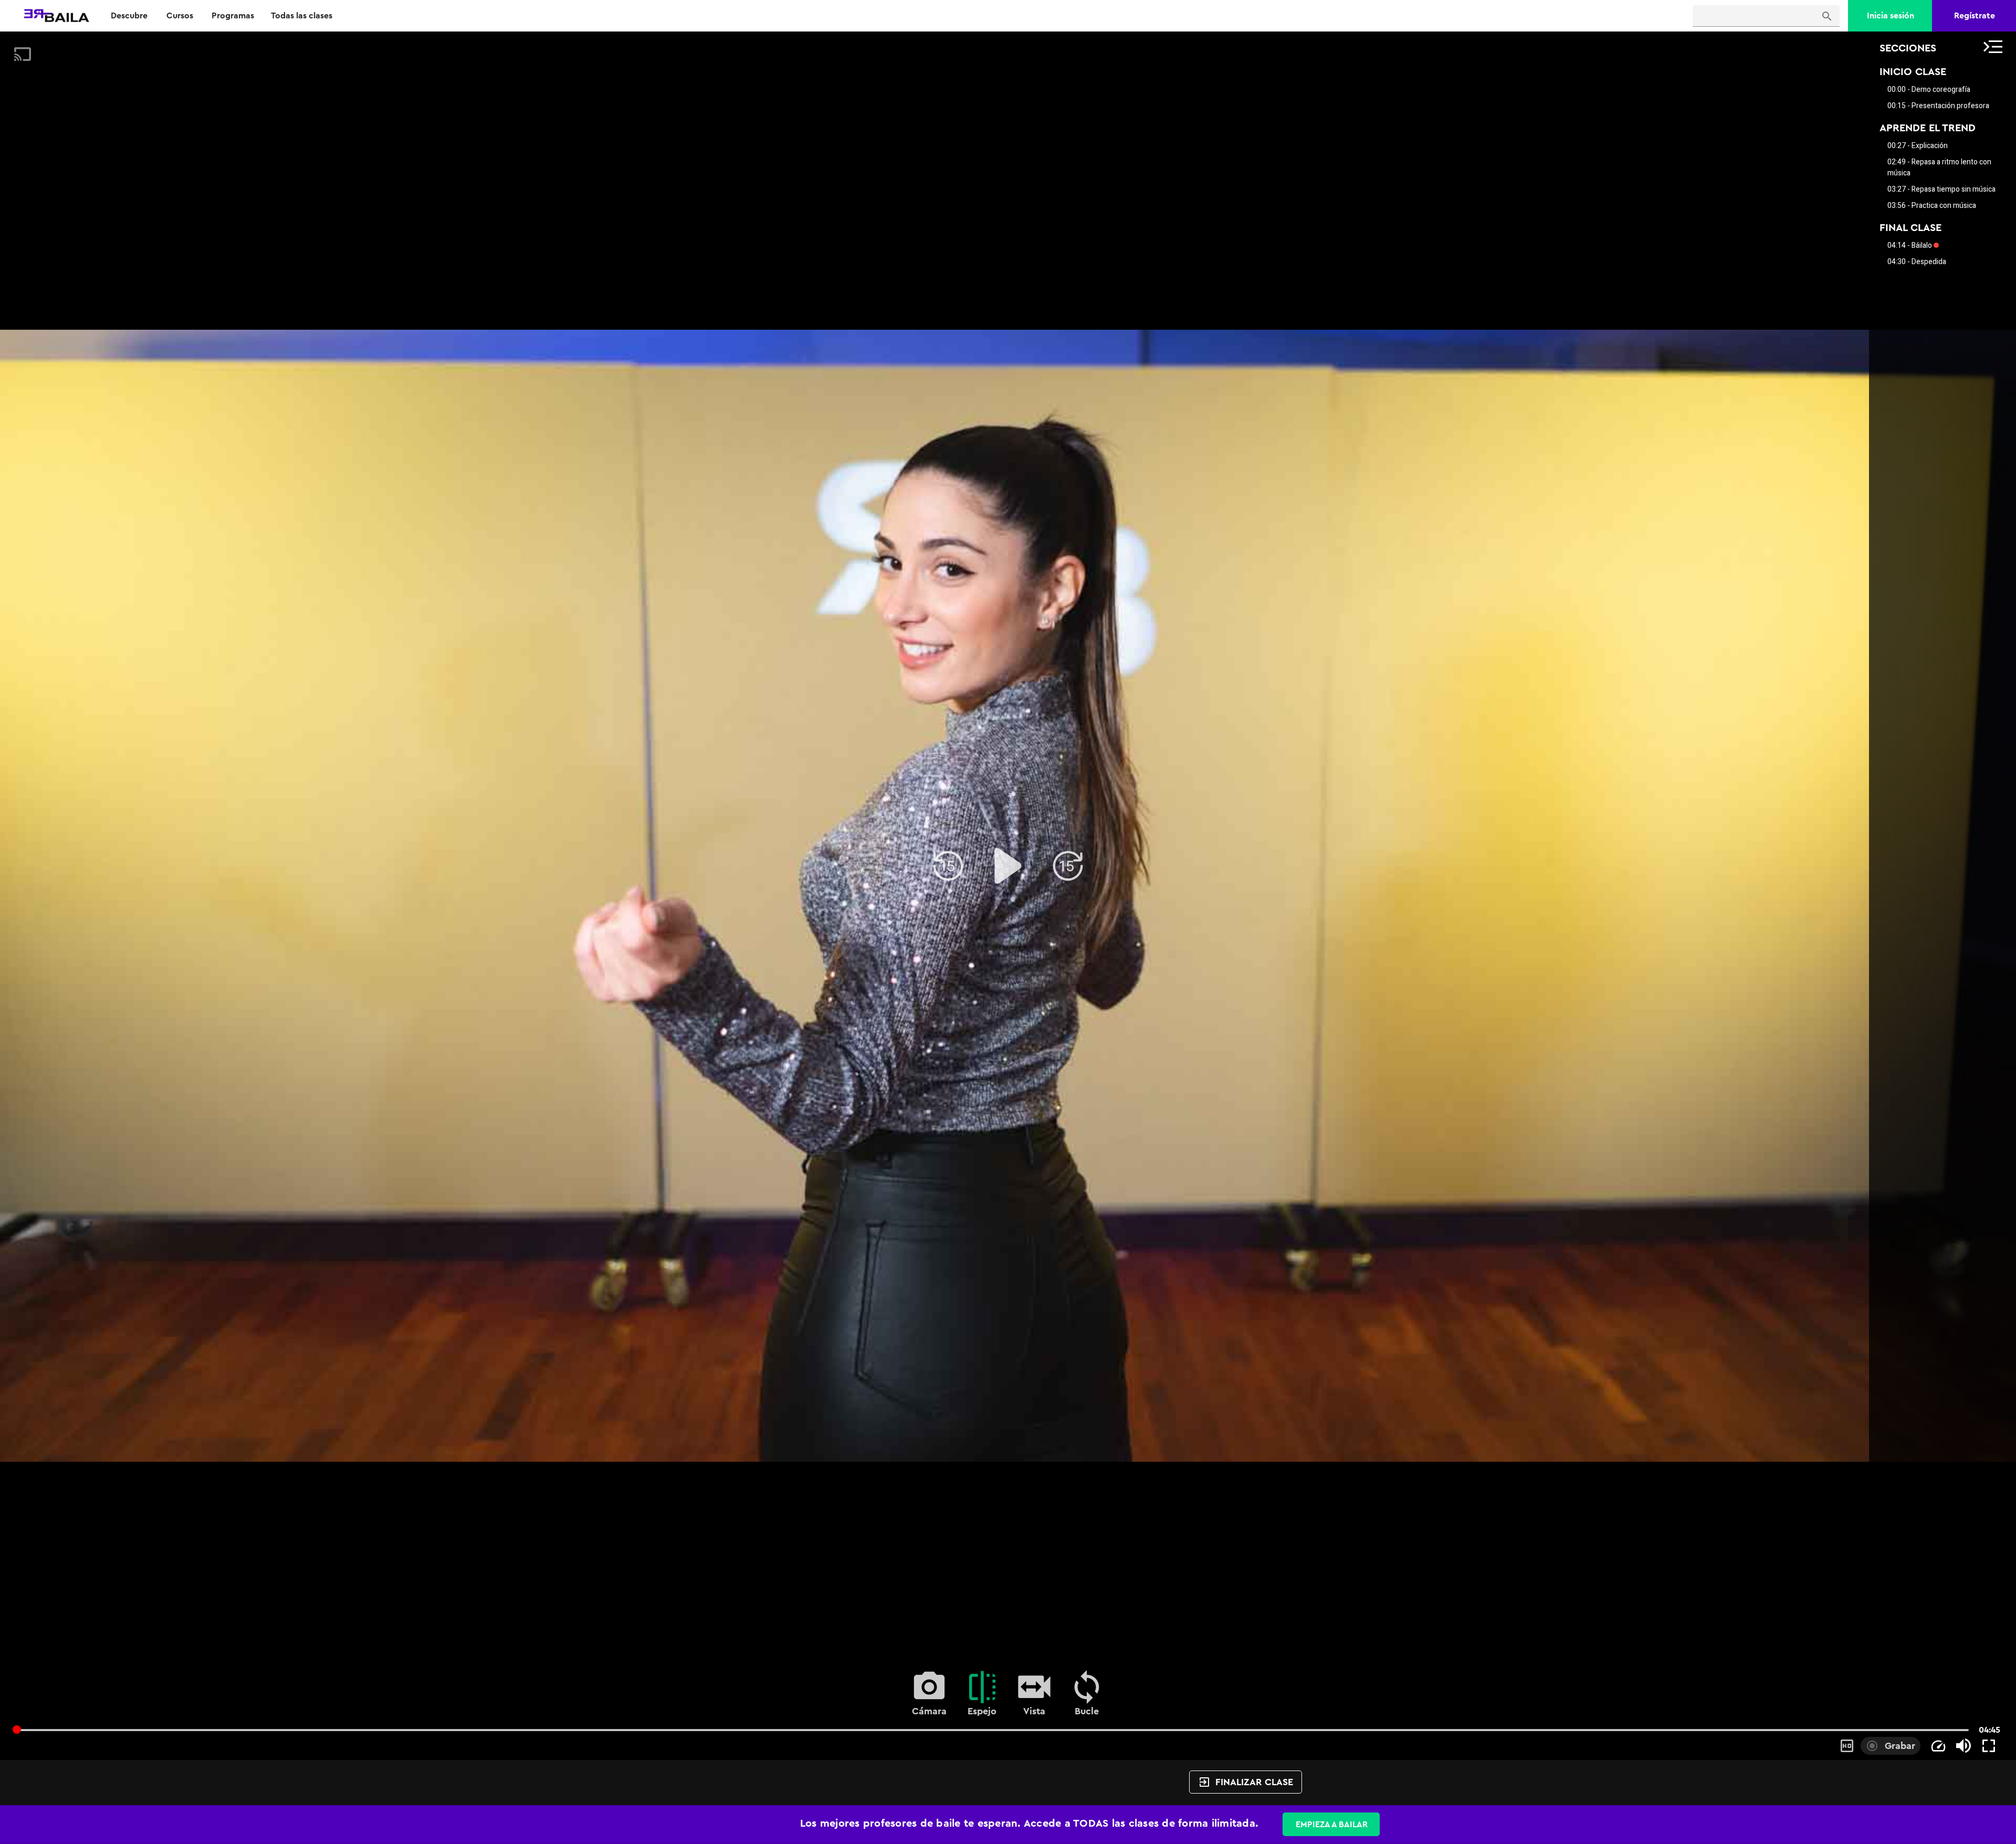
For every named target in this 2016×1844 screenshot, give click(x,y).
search (1827, 16)
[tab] (129, 16)
